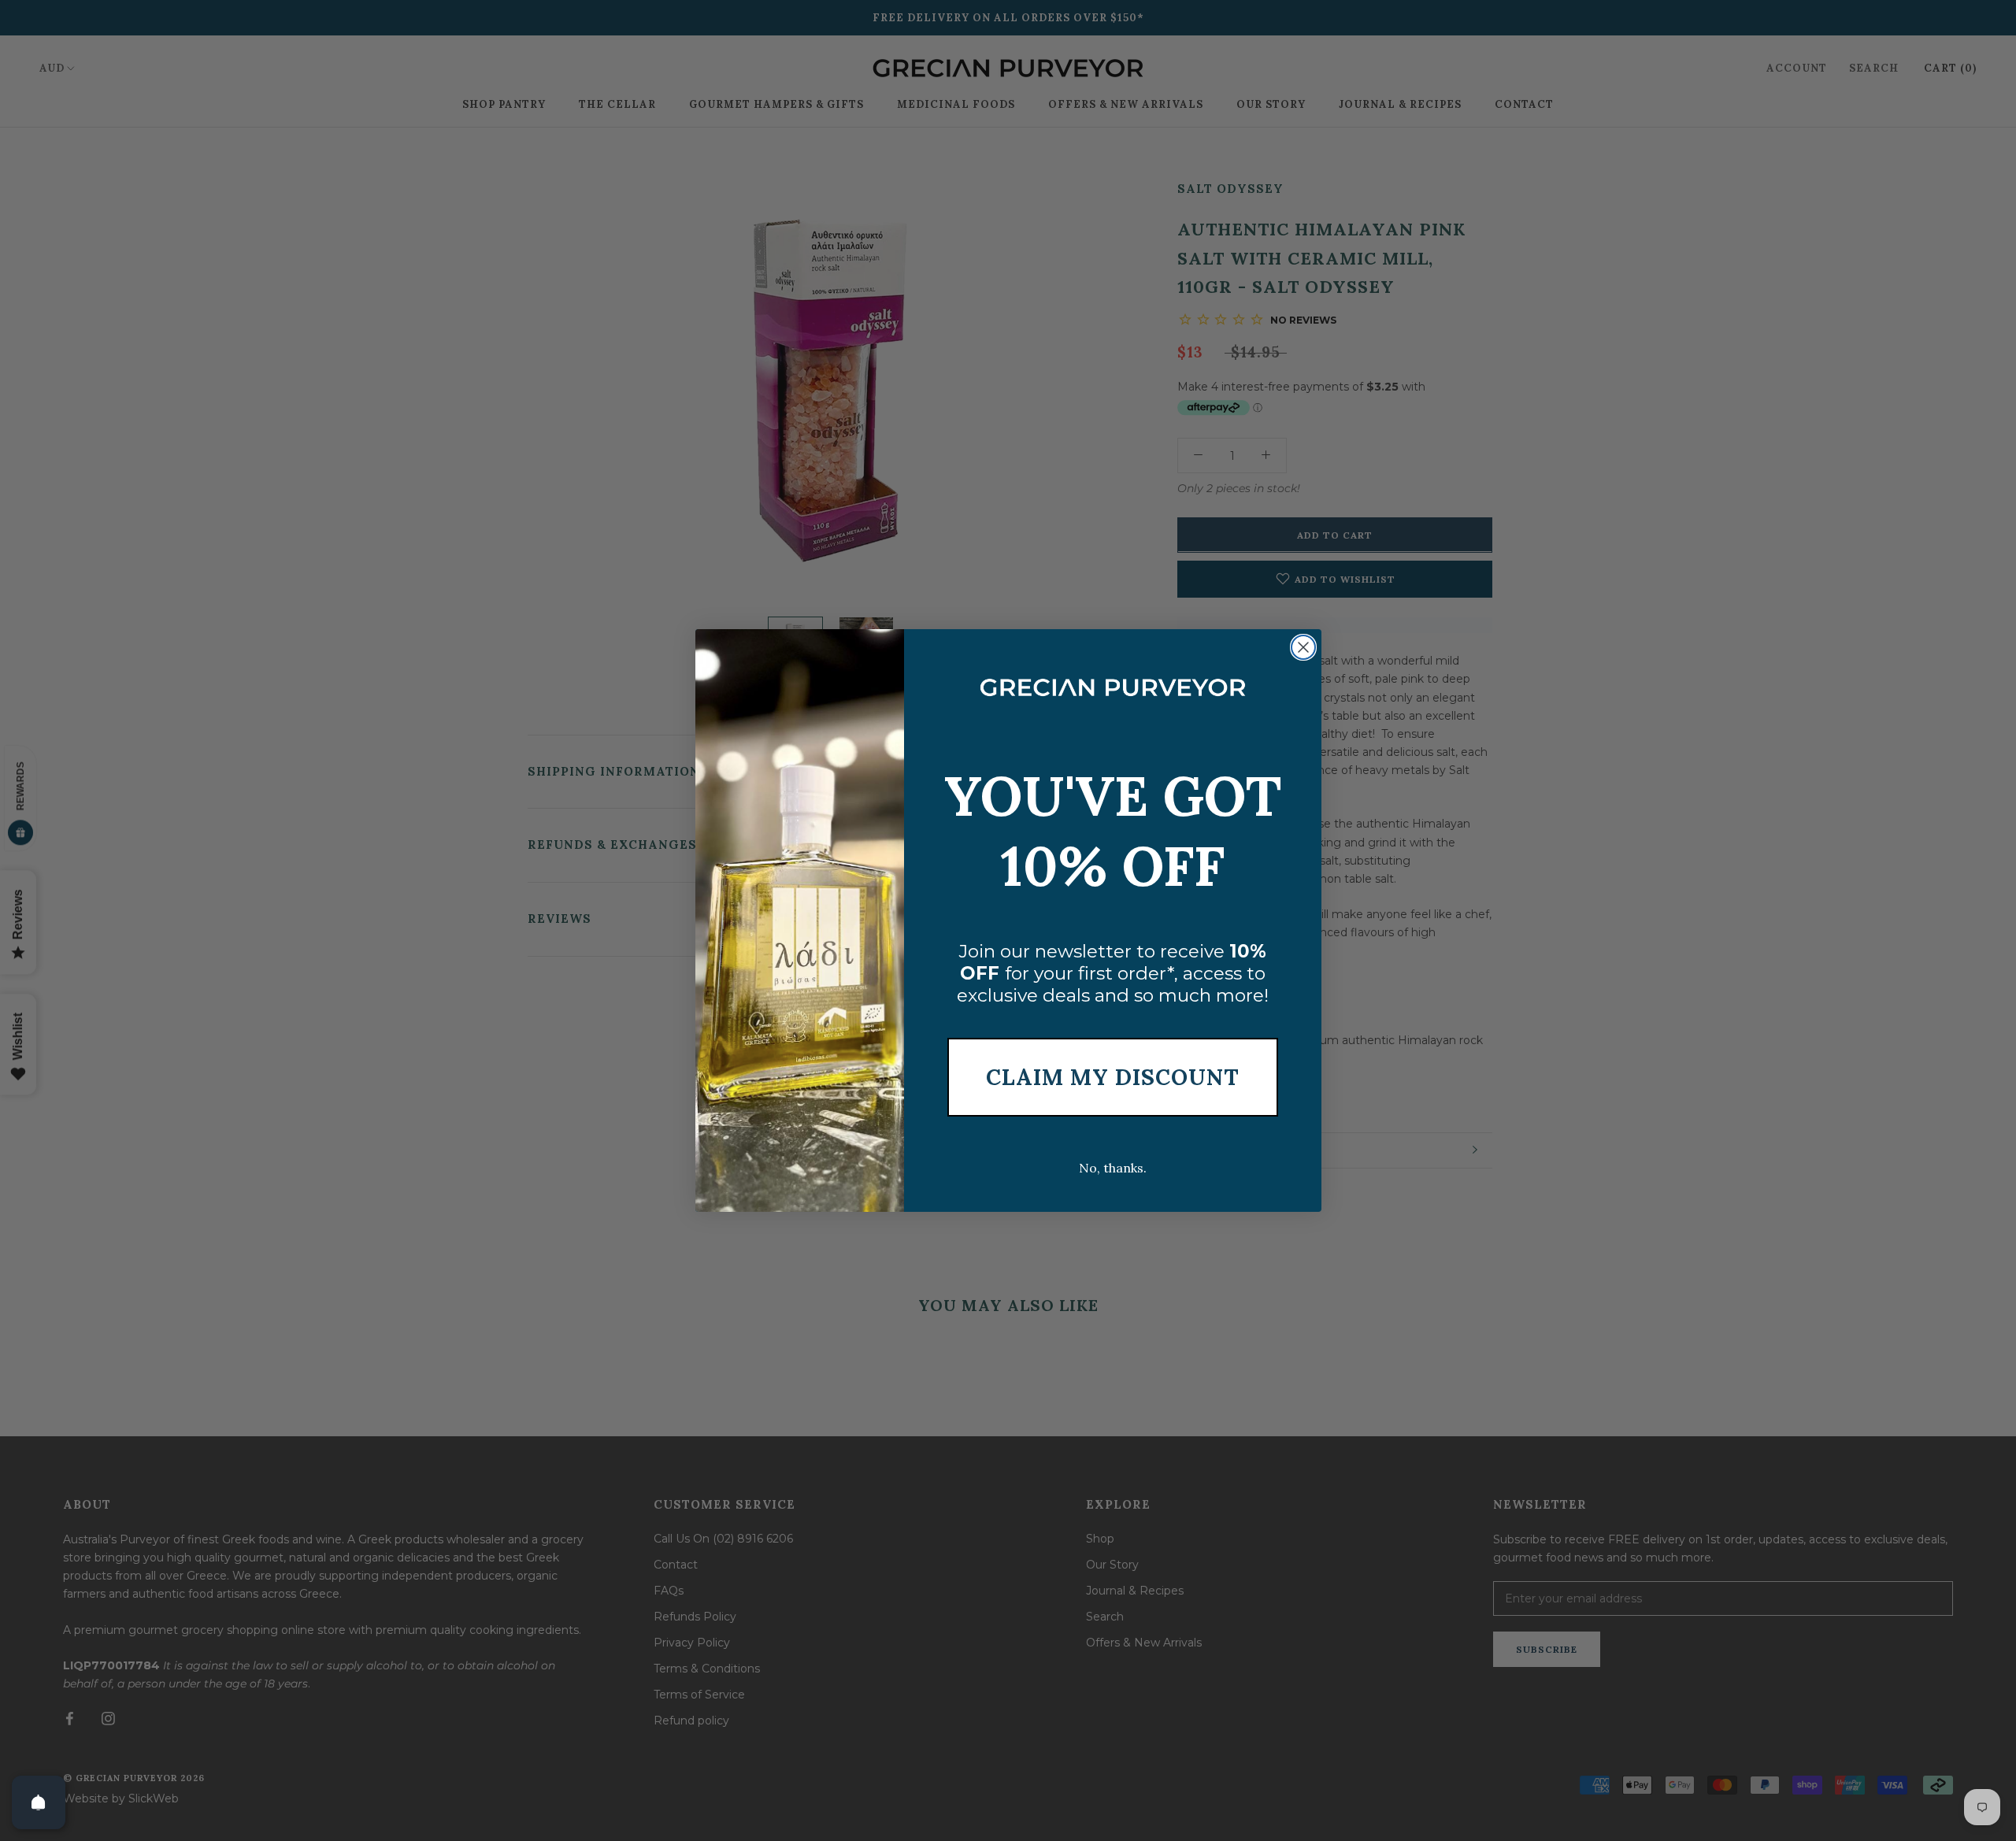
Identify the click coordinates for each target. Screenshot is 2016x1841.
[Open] (39, 1802)
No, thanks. (1113, 1168)
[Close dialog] (1303, 647)
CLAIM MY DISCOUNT (1113, 1077)
